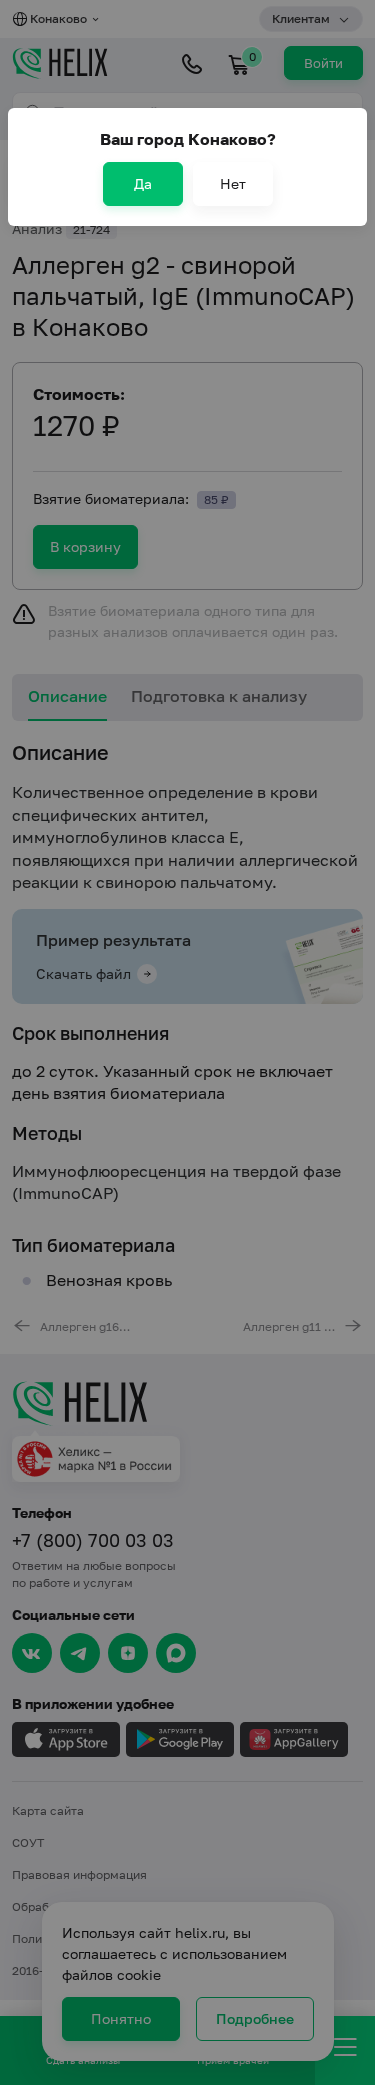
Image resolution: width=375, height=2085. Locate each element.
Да (143, 183)
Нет (233, 183)
